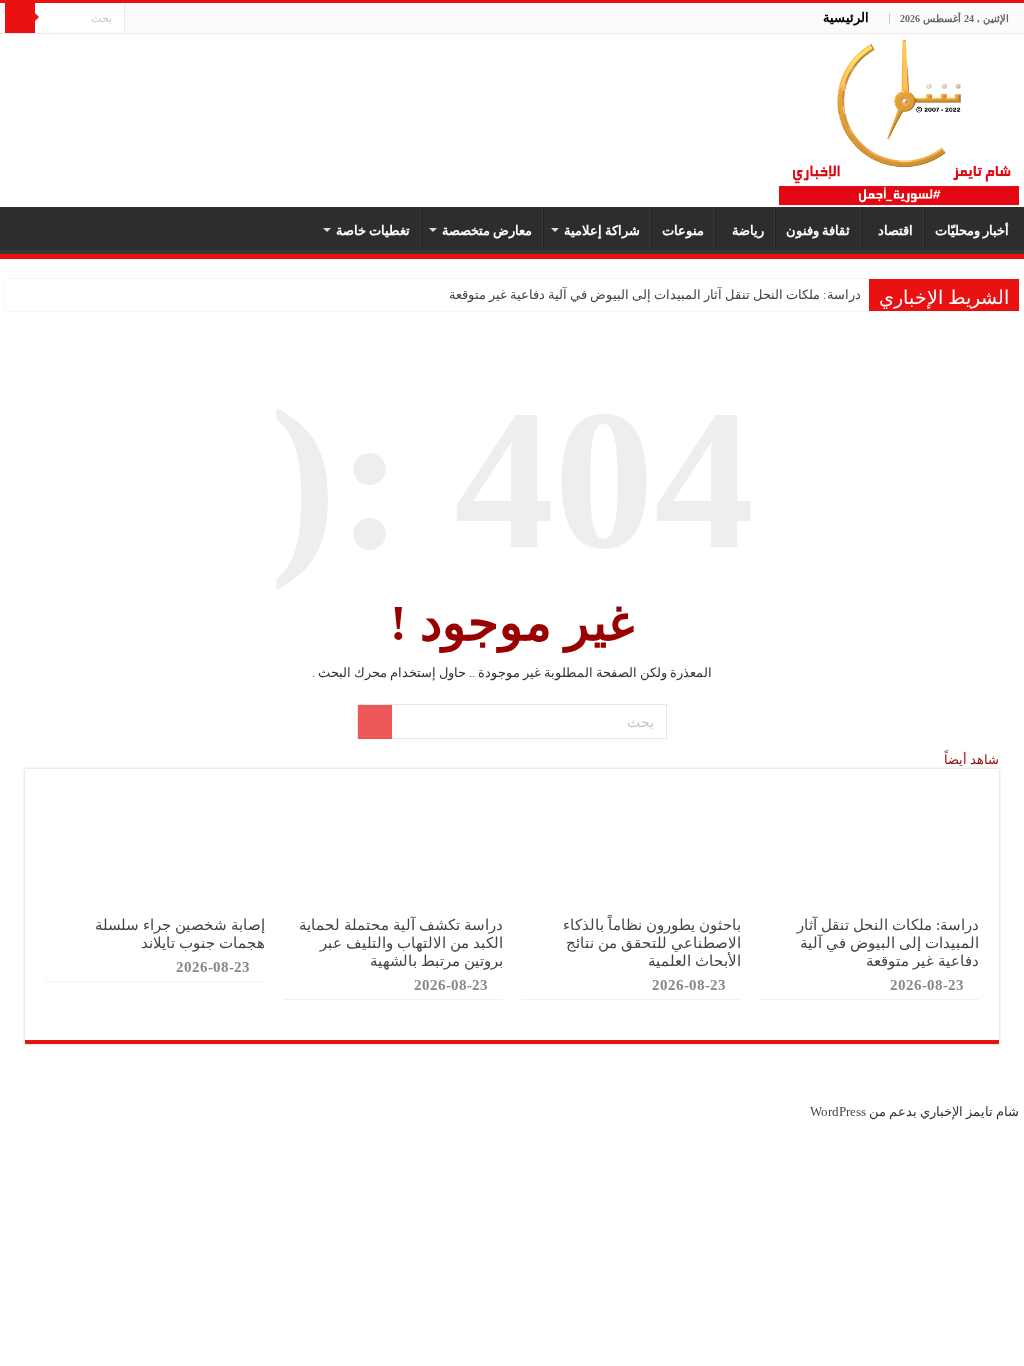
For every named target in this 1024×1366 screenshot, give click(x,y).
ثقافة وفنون (818, 230)
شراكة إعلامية (602, 230)
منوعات (683, 230)
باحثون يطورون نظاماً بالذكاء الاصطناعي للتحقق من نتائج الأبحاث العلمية (652, 942)
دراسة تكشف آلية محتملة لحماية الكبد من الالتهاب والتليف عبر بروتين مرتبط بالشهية (401, 942)
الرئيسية (846, 17)
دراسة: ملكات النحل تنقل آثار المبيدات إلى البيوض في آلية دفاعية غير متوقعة (655, 294)
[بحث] (20, 18)
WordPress (838, 1111)
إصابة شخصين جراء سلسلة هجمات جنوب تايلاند (180, 933)
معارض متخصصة (487, 230)
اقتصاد (892, 230)
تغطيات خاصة (373, 230)
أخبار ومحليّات (972, 230)
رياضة (745, 230)
